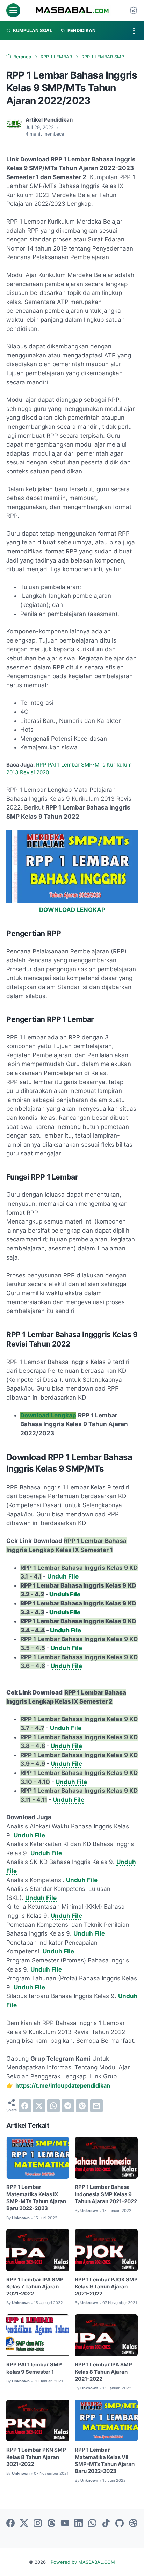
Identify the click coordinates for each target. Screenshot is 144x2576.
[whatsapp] (53, 2106)
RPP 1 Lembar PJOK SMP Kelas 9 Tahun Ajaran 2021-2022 (106, 2287)
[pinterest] (82, 2106)
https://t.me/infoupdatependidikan (63, 2085)
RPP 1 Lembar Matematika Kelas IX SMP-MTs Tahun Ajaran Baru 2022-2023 (36, 2198)
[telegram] (68, 2106)
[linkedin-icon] (79, 2524)
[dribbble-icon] (133, 2524)
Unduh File (63, 1576)
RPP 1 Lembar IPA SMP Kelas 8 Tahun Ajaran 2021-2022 (103, 2372)
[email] (96, 2106)
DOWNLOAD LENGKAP (72, 910)
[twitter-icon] (24, 2524)
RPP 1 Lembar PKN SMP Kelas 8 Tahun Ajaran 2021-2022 (36, 2457)
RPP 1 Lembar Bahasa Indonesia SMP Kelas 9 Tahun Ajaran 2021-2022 (106, 2194)
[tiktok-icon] (106, 2524)
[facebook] (25, 2106)
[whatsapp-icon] (92, 2524)
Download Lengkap (48, 1415)
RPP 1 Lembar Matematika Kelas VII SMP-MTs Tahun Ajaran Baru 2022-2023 (105, 2461)
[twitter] (39, 2106)
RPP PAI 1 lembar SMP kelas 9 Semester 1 (34, 2368)
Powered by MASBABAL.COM (83, 2562)
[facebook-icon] (10, 2524)
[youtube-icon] (65, 2524)
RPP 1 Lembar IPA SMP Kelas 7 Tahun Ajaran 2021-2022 (35, 2287)
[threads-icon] (51, 2524)
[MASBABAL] (72, 10)
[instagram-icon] (38, 2524)
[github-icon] (120, 2524)
